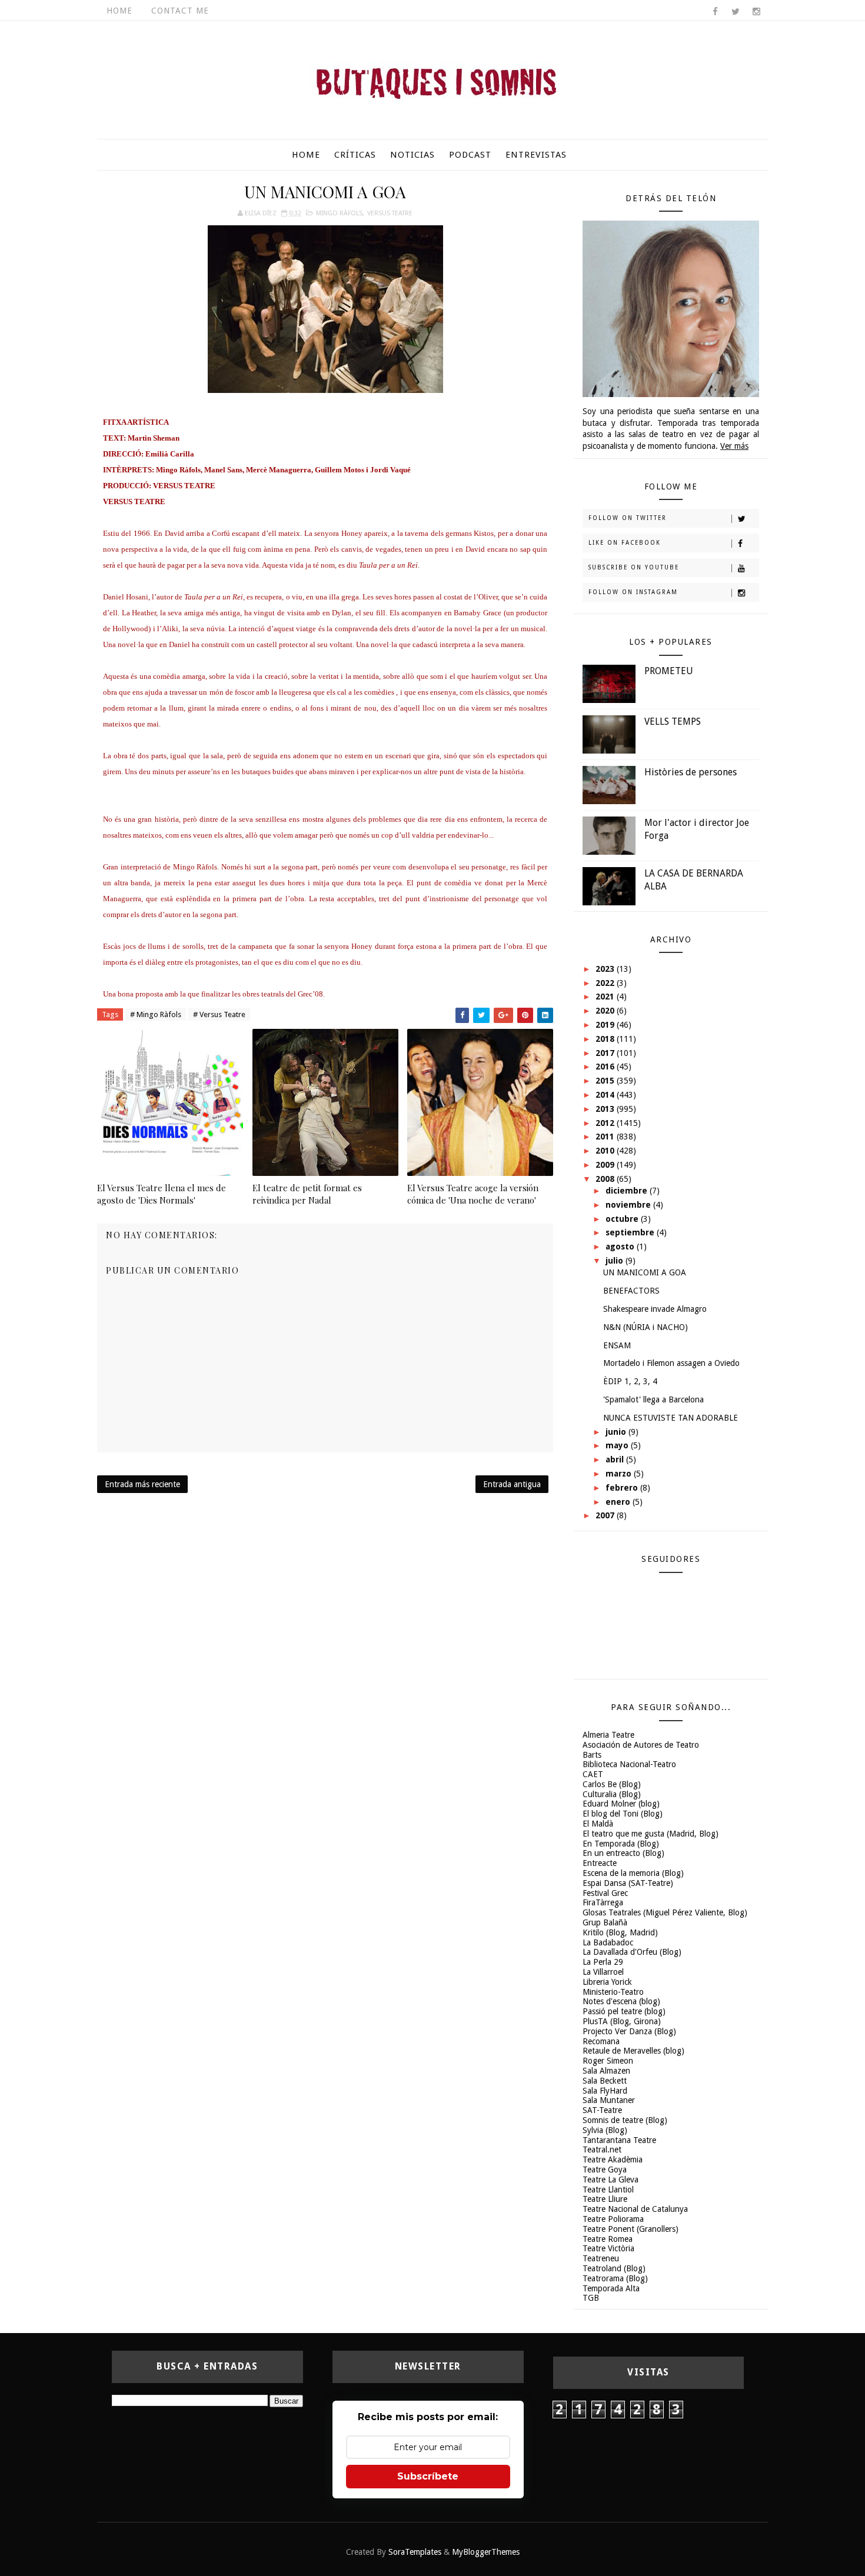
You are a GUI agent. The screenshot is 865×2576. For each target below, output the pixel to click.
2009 (606, 1165)
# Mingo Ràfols (156, 1014)
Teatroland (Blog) (614, 2268)
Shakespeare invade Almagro (655, 1309)
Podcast (470, 155)
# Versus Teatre (219, 1014)
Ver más (734, 446)
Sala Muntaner (609, 2100)
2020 (606, 1011)
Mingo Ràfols (339, 213)
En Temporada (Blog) (621, 1844)
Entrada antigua (512, 1484)
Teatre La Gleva (611, 2180)
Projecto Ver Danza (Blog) (629, 2031)
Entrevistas (536, 155)
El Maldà (598, 1824)
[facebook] (715, 12)
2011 (606, 1137)
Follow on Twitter (628, 518)
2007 (606, 1515)
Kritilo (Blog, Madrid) (620, 1932)
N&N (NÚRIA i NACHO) (646, 1327)
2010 (606, 1151)
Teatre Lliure (605, 2199)
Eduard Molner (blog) (621, 1804)
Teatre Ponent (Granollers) (631, 2229)
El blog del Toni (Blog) (623, 1814)
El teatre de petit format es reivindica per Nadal (307, 1194)
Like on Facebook (625, 543)
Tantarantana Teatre (619, 2140)
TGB (591, 2298)
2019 (606, 1025)
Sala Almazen (606, 2071)
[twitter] (736, 12)
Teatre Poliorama (613, 2219)
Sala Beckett (605, 2081)
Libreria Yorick (607, 1982)
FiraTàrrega (603, 1902)
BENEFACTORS (631, 1291)
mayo (618, 1445)
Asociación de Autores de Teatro (641, 1745)
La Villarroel (603, 1972)
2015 (606, 1081)
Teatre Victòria (608, 2248)
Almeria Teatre (608, 1735)
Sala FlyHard (605, 2091)
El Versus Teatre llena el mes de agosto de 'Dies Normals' (162, 1194)
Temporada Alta (611, 2288)
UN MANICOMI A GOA (645, 1272)
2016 (606, 1067)
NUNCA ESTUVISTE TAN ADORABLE (671, 1418)
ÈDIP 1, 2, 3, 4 (630, 1381)
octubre (623, 1219)
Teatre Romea (608, 2239)
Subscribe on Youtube (634, 567)
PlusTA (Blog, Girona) (622, 2021)
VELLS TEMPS (673, 722)
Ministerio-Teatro (613, 1992)
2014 (606, 1095)
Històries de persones (691, 772)
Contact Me (180, 11)
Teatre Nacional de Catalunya (635, 2209)
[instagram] (756, 12)
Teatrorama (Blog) (615, 2278)
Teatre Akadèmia (613, 2160)
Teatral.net (602, 2150)
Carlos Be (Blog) (612, 1784)
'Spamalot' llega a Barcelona (653, 1399)
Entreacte (600, 1863)
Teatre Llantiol (608, 2190)
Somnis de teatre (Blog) (625, 2120)
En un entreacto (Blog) (623, 1853)
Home (119, 11)
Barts (592, 1755)
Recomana (601, 2041)
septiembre (631, 1232)
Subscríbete (428, 2476)
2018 (606, 1039)
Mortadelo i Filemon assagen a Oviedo (671, 1363)
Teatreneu (601, 2258)
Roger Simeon (608, 2061)
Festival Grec (605, 1893)
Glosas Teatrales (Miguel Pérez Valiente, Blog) (665, 1912)
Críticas (355, 155)
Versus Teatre (390, 213)
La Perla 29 (603, 1962)
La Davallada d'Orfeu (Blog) (632, 1952)
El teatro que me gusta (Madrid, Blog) (651, 1834)
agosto (621, 1247)
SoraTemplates (415, 2552)
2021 (606, 997)
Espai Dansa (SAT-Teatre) (628, 1883)
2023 (606, 969)
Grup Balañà (605, 1922)
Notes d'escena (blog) (621, 2001)
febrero (623, 1488)
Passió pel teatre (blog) (624, 2011)
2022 (606, 983)
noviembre (629, 1205)
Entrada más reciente (142, 1484)
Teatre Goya (605, 2170)
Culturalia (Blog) (612, 1794)
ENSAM (617, 1345)
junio (617, 1432)
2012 (606, 1123)
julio (616, 1261)
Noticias (412, 155)
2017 (606, 1053)
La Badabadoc (608, 1942)
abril (616, 1459)
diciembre (628, 1191)
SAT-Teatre (602, 2110)
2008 (606, 1179)
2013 (606, 1109)
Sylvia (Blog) (605, 2130)
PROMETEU (669, 671)
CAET (593, 1774)
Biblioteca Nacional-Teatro (629, 1764)
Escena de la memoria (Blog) (633, 1873)
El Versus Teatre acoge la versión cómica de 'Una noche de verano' (473, 1194)
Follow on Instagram (633, 592)
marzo (620, 1474)
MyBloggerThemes (486, 2552)
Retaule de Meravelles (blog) (633, 2051)
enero (619, 1502)
